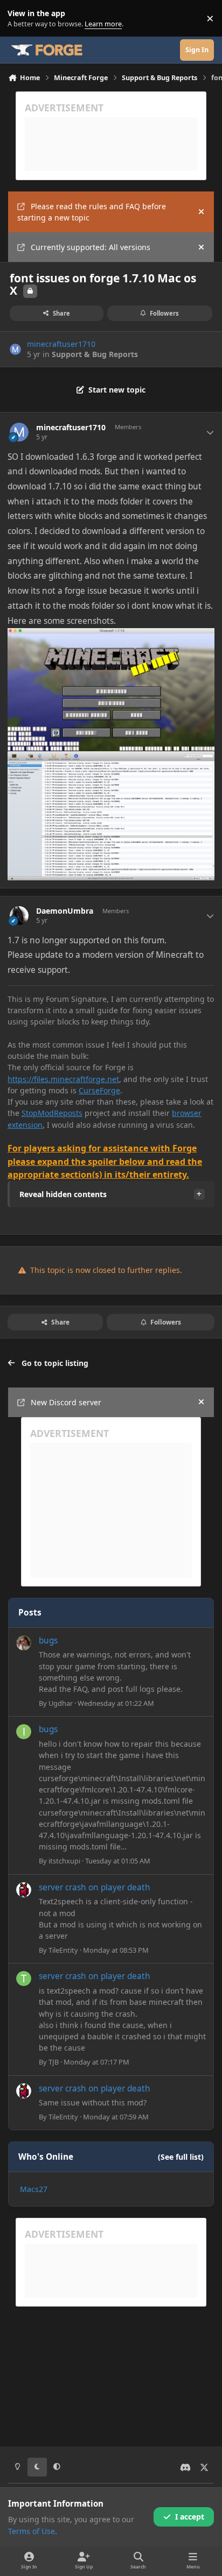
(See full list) (181, 2157)
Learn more (21, 19)
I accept (190, 2517)
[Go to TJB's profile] (24, 1979)
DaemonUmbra (65, 911)
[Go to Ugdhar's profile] (24, 1643)
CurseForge (99, 1090)
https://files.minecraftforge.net (63, 1079)
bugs (48, 1641)
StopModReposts (52, 1113)
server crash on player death (95, 1887)
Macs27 (34, 2189)
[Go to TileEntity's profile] (24, 1890)
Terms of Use (32, 2531)
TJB (54, 2062)
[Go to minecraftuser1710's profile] (15, 349)
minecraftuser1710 (61, 344)
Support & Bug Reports (95, 354)
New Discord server (66, 1402)
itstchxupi (64, 1861)
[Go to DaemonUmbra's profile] (19, 916)
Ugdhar (61, 1703)
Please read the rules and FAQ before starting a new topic (92, 212)
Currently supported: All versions (91, 247)
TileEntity (63, 1950)
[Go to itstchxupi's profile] (24, 1732)
